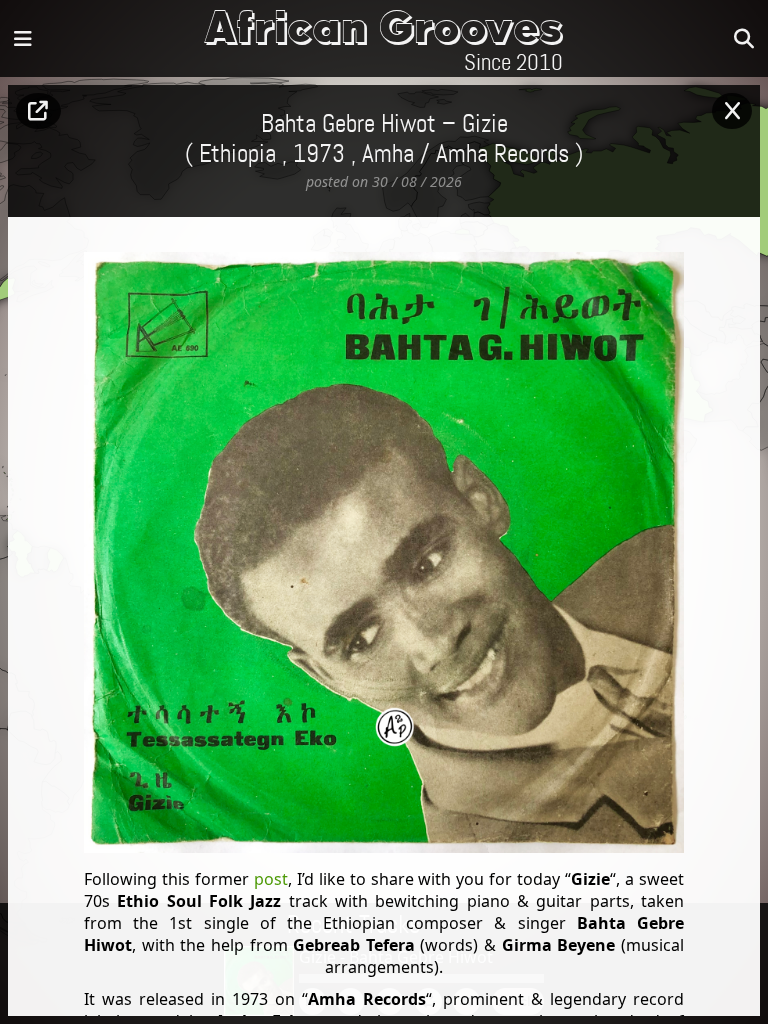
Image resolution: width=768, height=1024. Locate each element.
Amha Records (502, 155)
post (271, 879)
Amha (388, 155)
